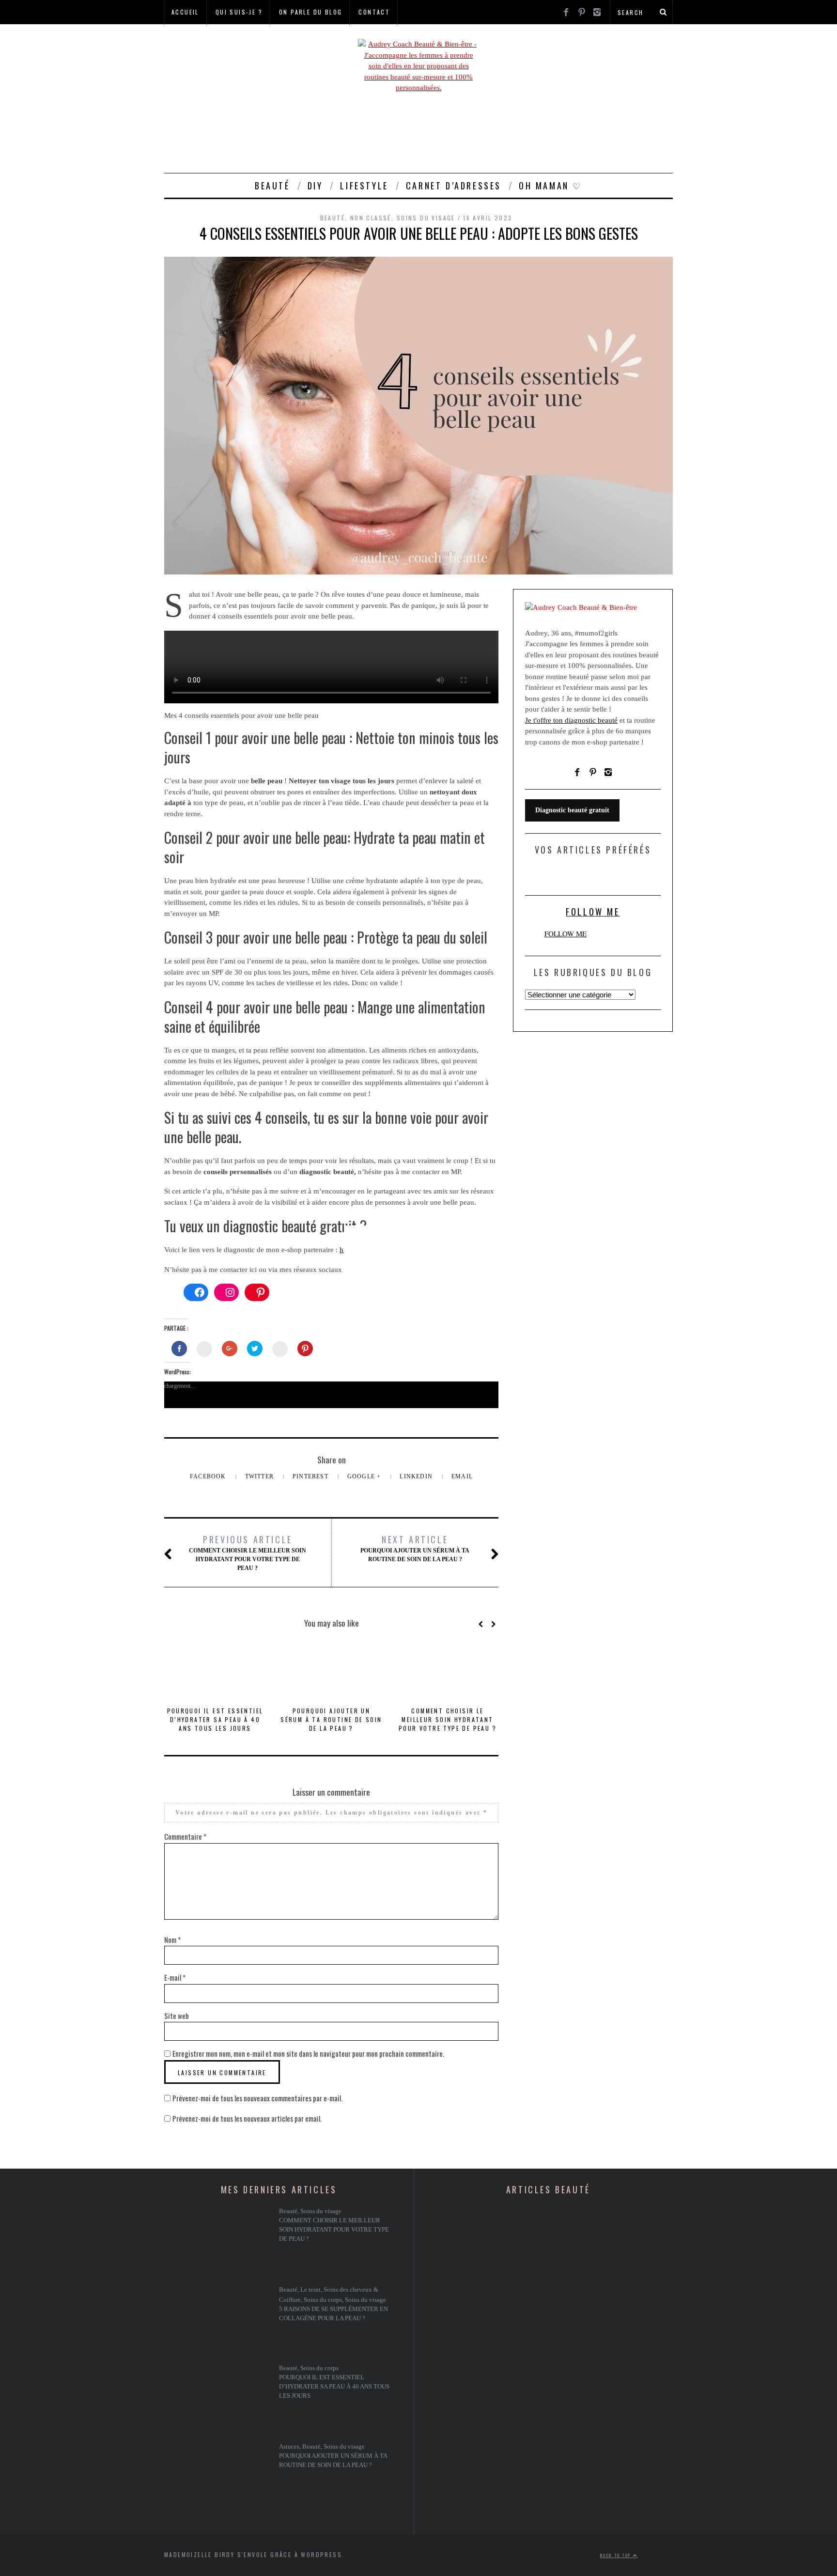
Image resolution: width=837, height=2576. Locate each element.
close (487, 1344)
